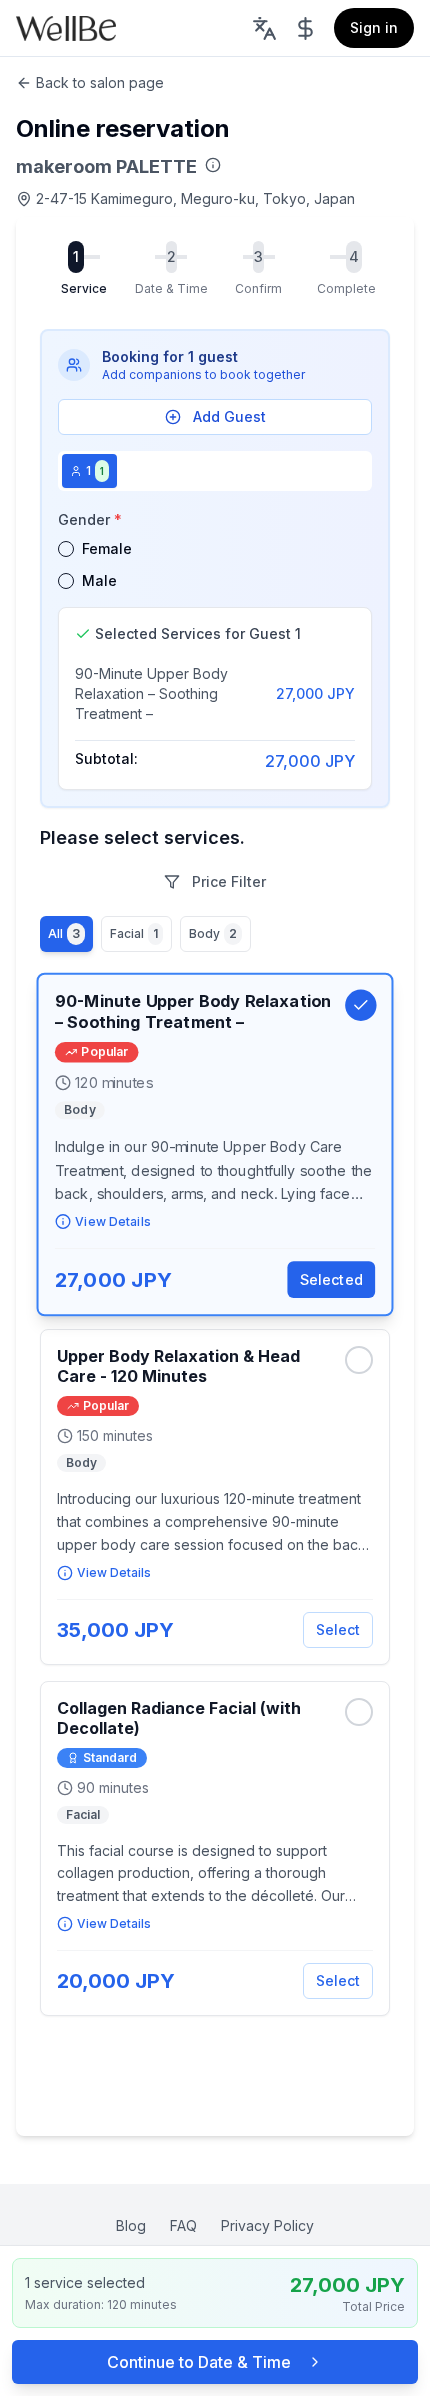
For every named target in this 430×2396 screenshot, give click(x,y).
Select (338, 1629)
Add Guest (229, 416)
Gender (90, 519)
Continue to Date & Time (199, 2362)
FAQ (183, 2225)
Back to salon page (100, 82)
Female (107, 548)
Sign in (374, 27)
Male (99, 580)
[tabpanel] (215, 648)
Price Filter (229, 881)
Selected (331, 1279)
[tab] (89, 471)
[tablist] (215, 471)
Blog (131, 2225)
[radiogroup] (215, 565)
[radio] (66, 549)
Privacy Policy (267, 2225)
